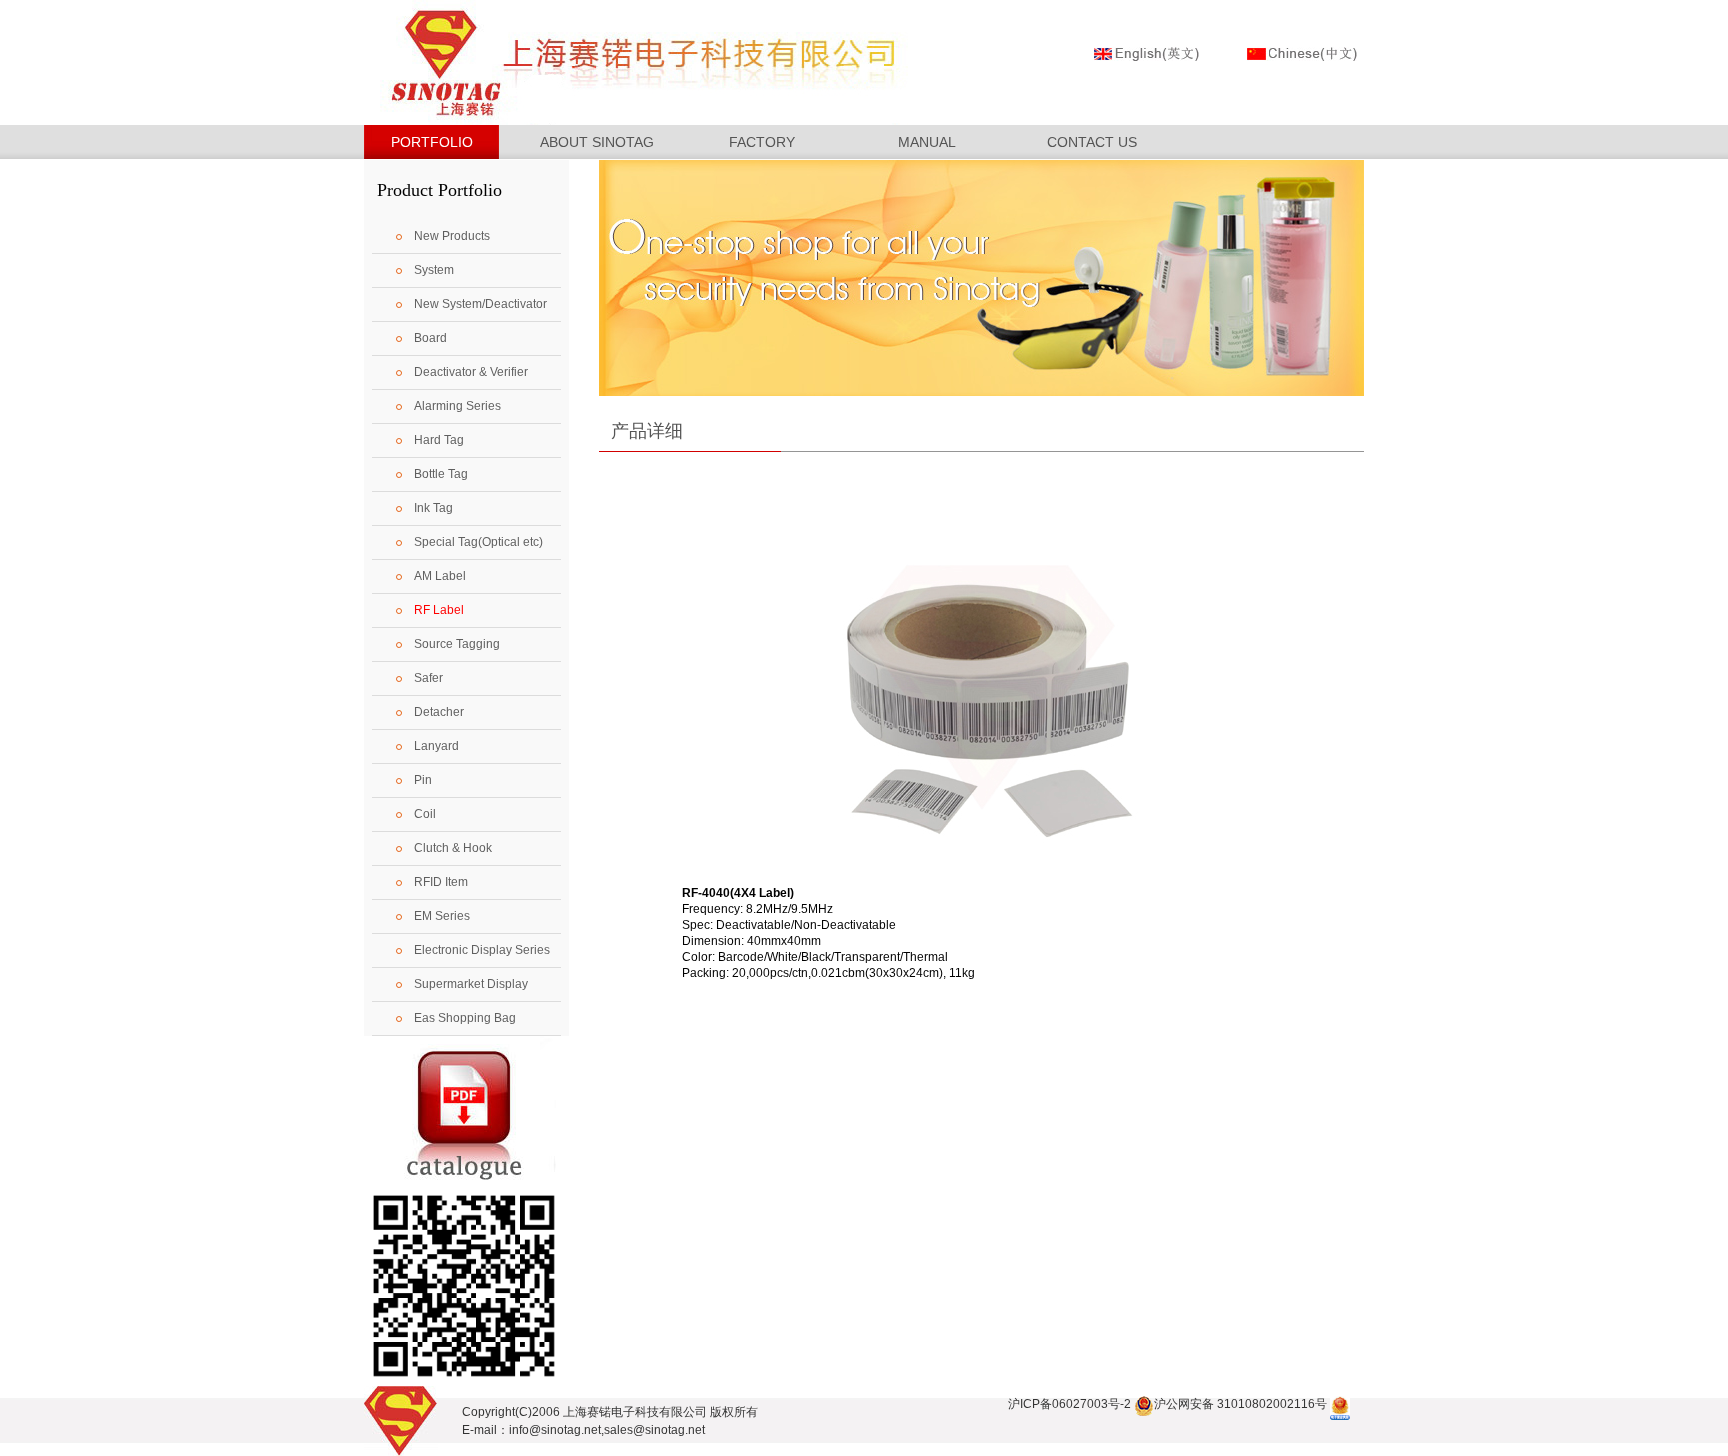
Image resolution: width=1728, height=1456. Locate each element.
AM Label (440, 576)
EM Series (442, 916)
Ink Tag (433, 508)
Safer (428, 678)
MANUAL (927, 142)
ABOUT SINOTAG (597, 142)
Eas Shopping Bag (465, 1018)
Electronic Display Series (482, 950)
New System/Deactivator (480, 304)
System (434, 270)
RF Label (439, 610)
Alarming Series (457, 406)
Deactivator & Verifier (471, 372)
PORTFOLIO (432, 142)
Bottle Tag (441, 474)
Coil (425, 814)
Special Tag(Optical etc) (478, 542)
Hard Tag (439, 440)
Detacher (439, 712)
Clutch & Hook (453, 848)
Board (430, 338)
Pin (423, 780)
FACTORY (762, 142)
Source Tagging (457, 644)
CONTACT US (1092, 142)
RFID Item (441, 882)
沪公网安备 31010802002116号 (1240, 1404)
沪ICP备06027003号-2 (1069, 1404)
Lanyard (436, 746)
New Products (452, 236)
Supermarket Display (471, 984)
